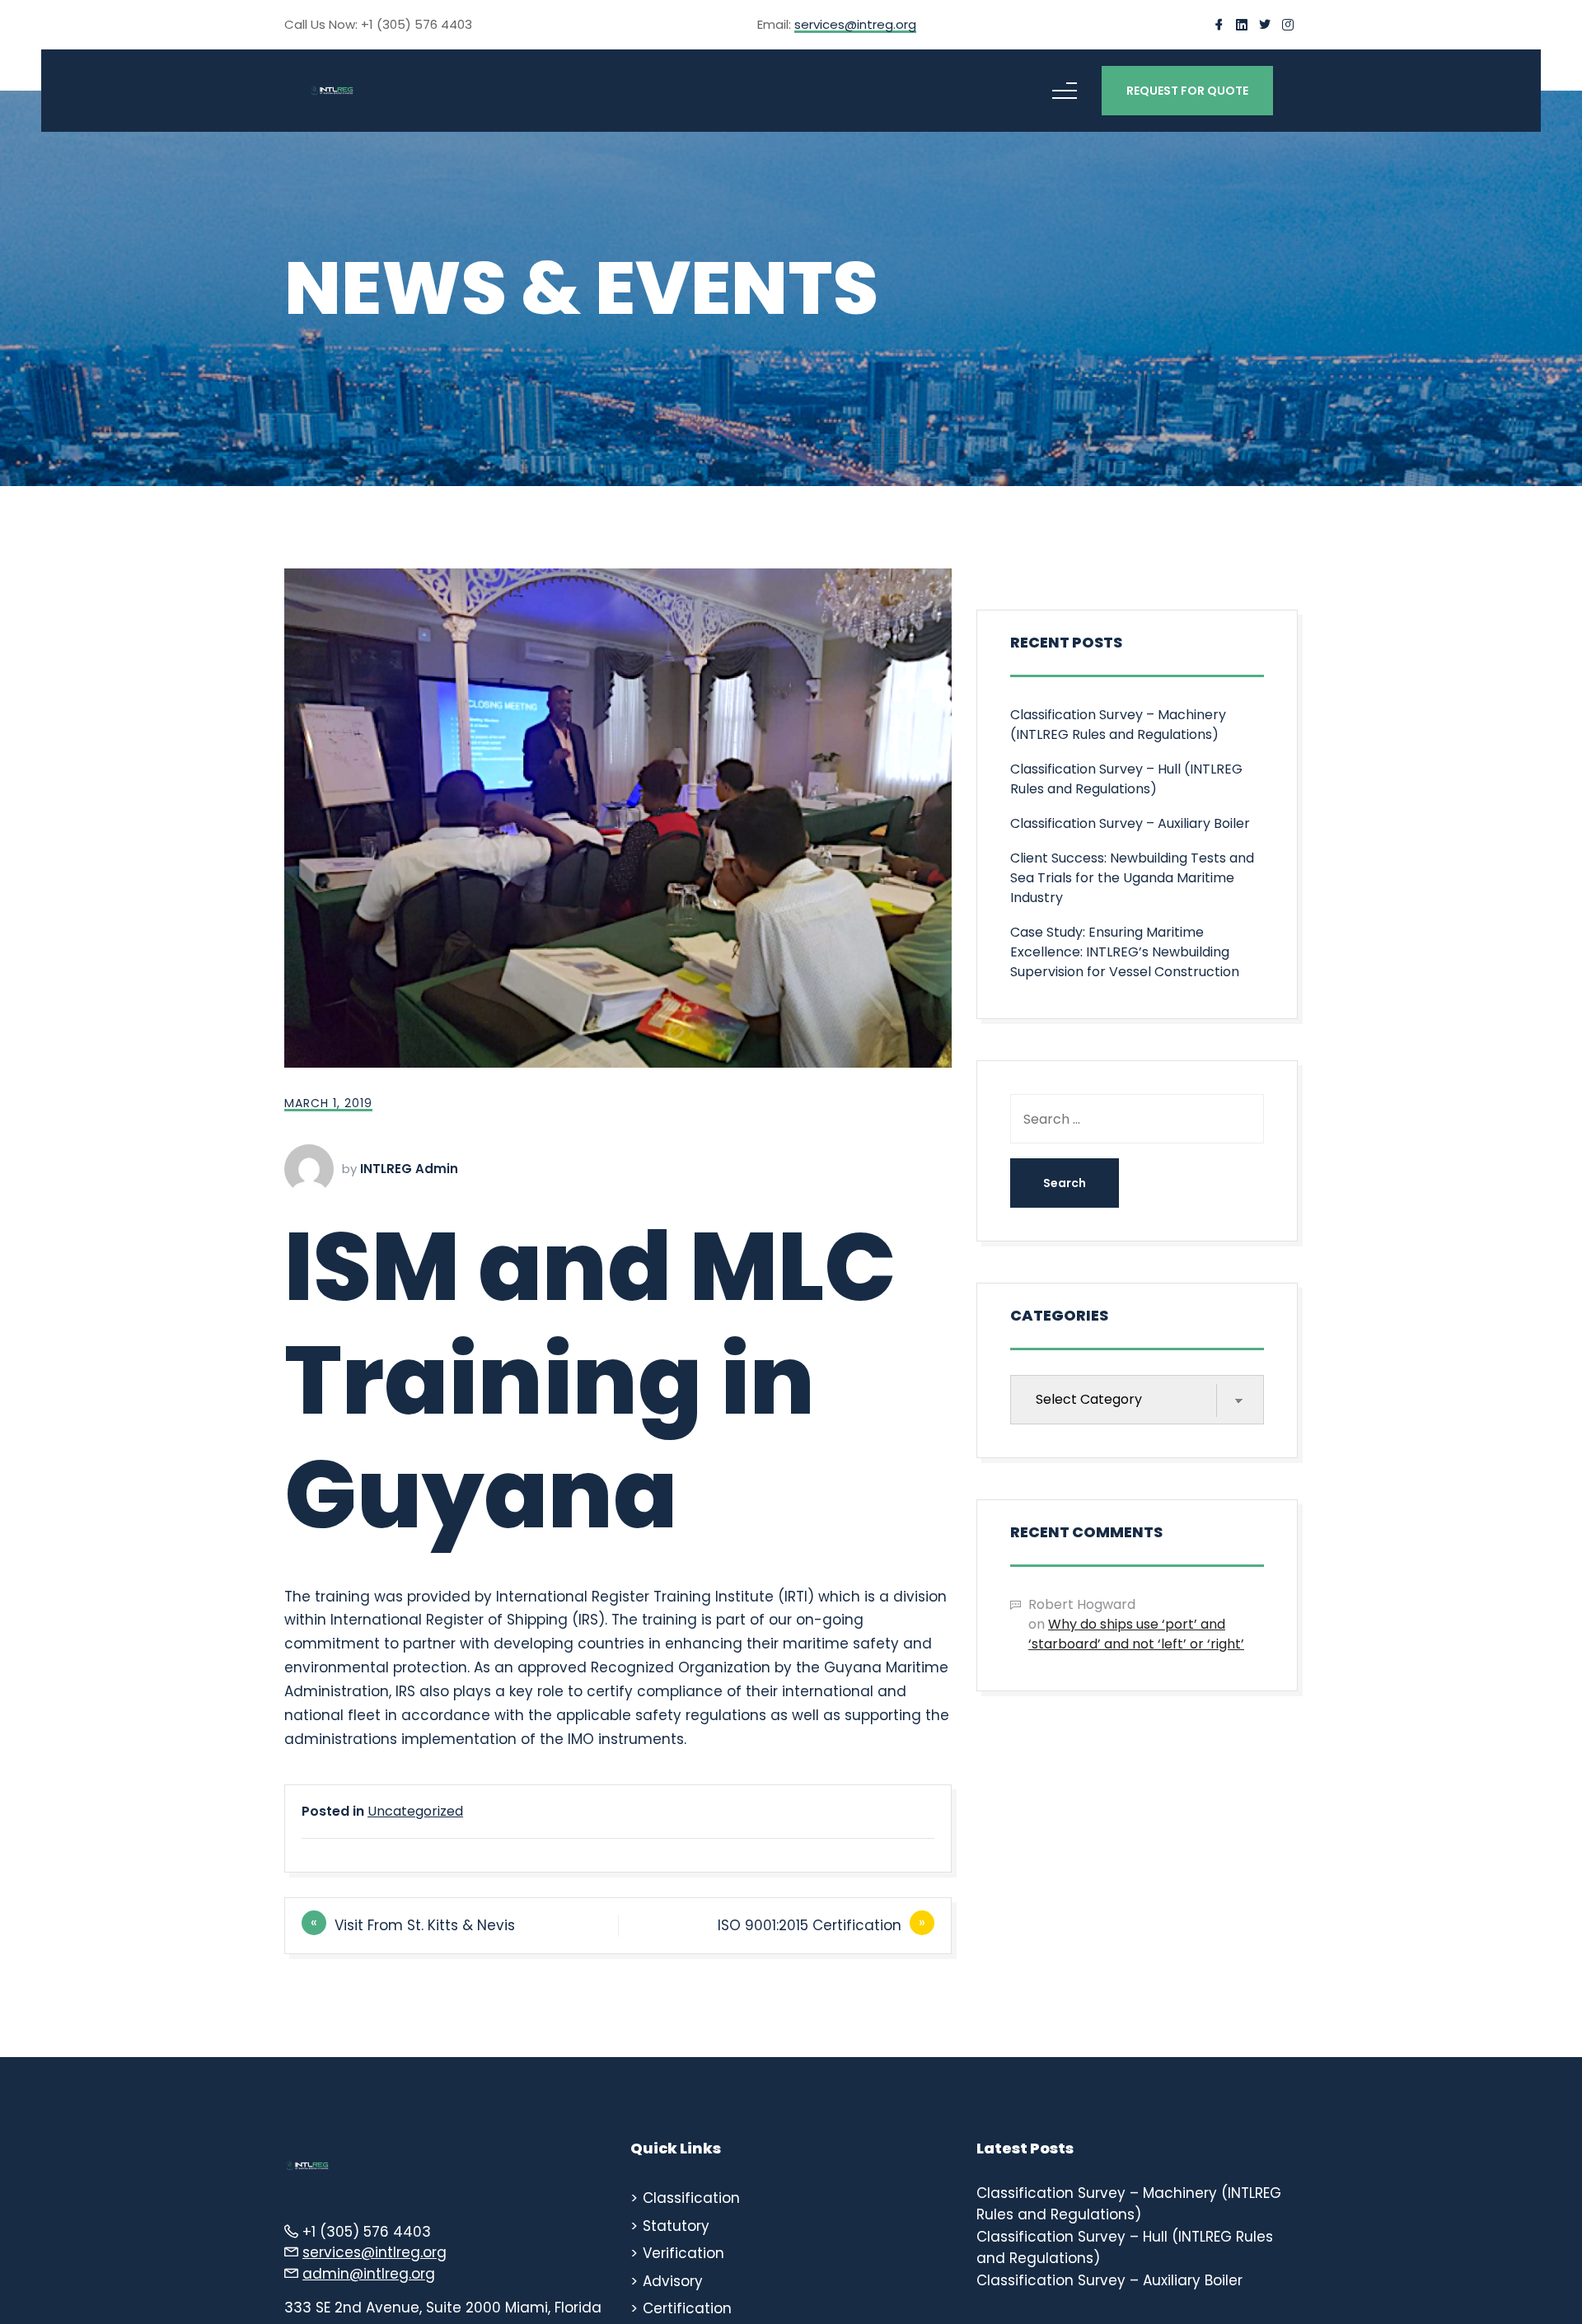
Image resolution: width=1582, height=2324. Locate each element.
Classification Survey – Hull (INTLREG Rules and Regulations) (1126, 779)
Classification (691, 2198)
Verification (683, 2253)
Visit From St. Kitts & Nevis (425, 1925)
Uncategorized (415, 1811)
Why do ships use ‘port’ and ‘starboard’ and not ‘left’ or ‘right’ (1136, 1634)
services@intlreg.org (374, 2252)
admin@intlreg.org (369, 2274)
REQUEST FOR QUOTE (1187, 91)
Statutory (676, 2226)
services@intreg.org (855, 26)
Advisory (673, 2281)
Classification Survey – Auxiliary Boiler (1130, 823)
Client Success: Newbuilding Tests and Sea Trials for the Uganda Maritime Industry (1132, 878)
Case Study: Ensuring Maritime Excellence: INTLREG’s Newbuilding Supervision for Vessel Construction (1125, 952)
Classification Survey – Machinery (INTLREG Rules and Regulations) (1118, 725)
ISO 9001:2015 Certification (810, 1925)
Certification (687, 2308)
